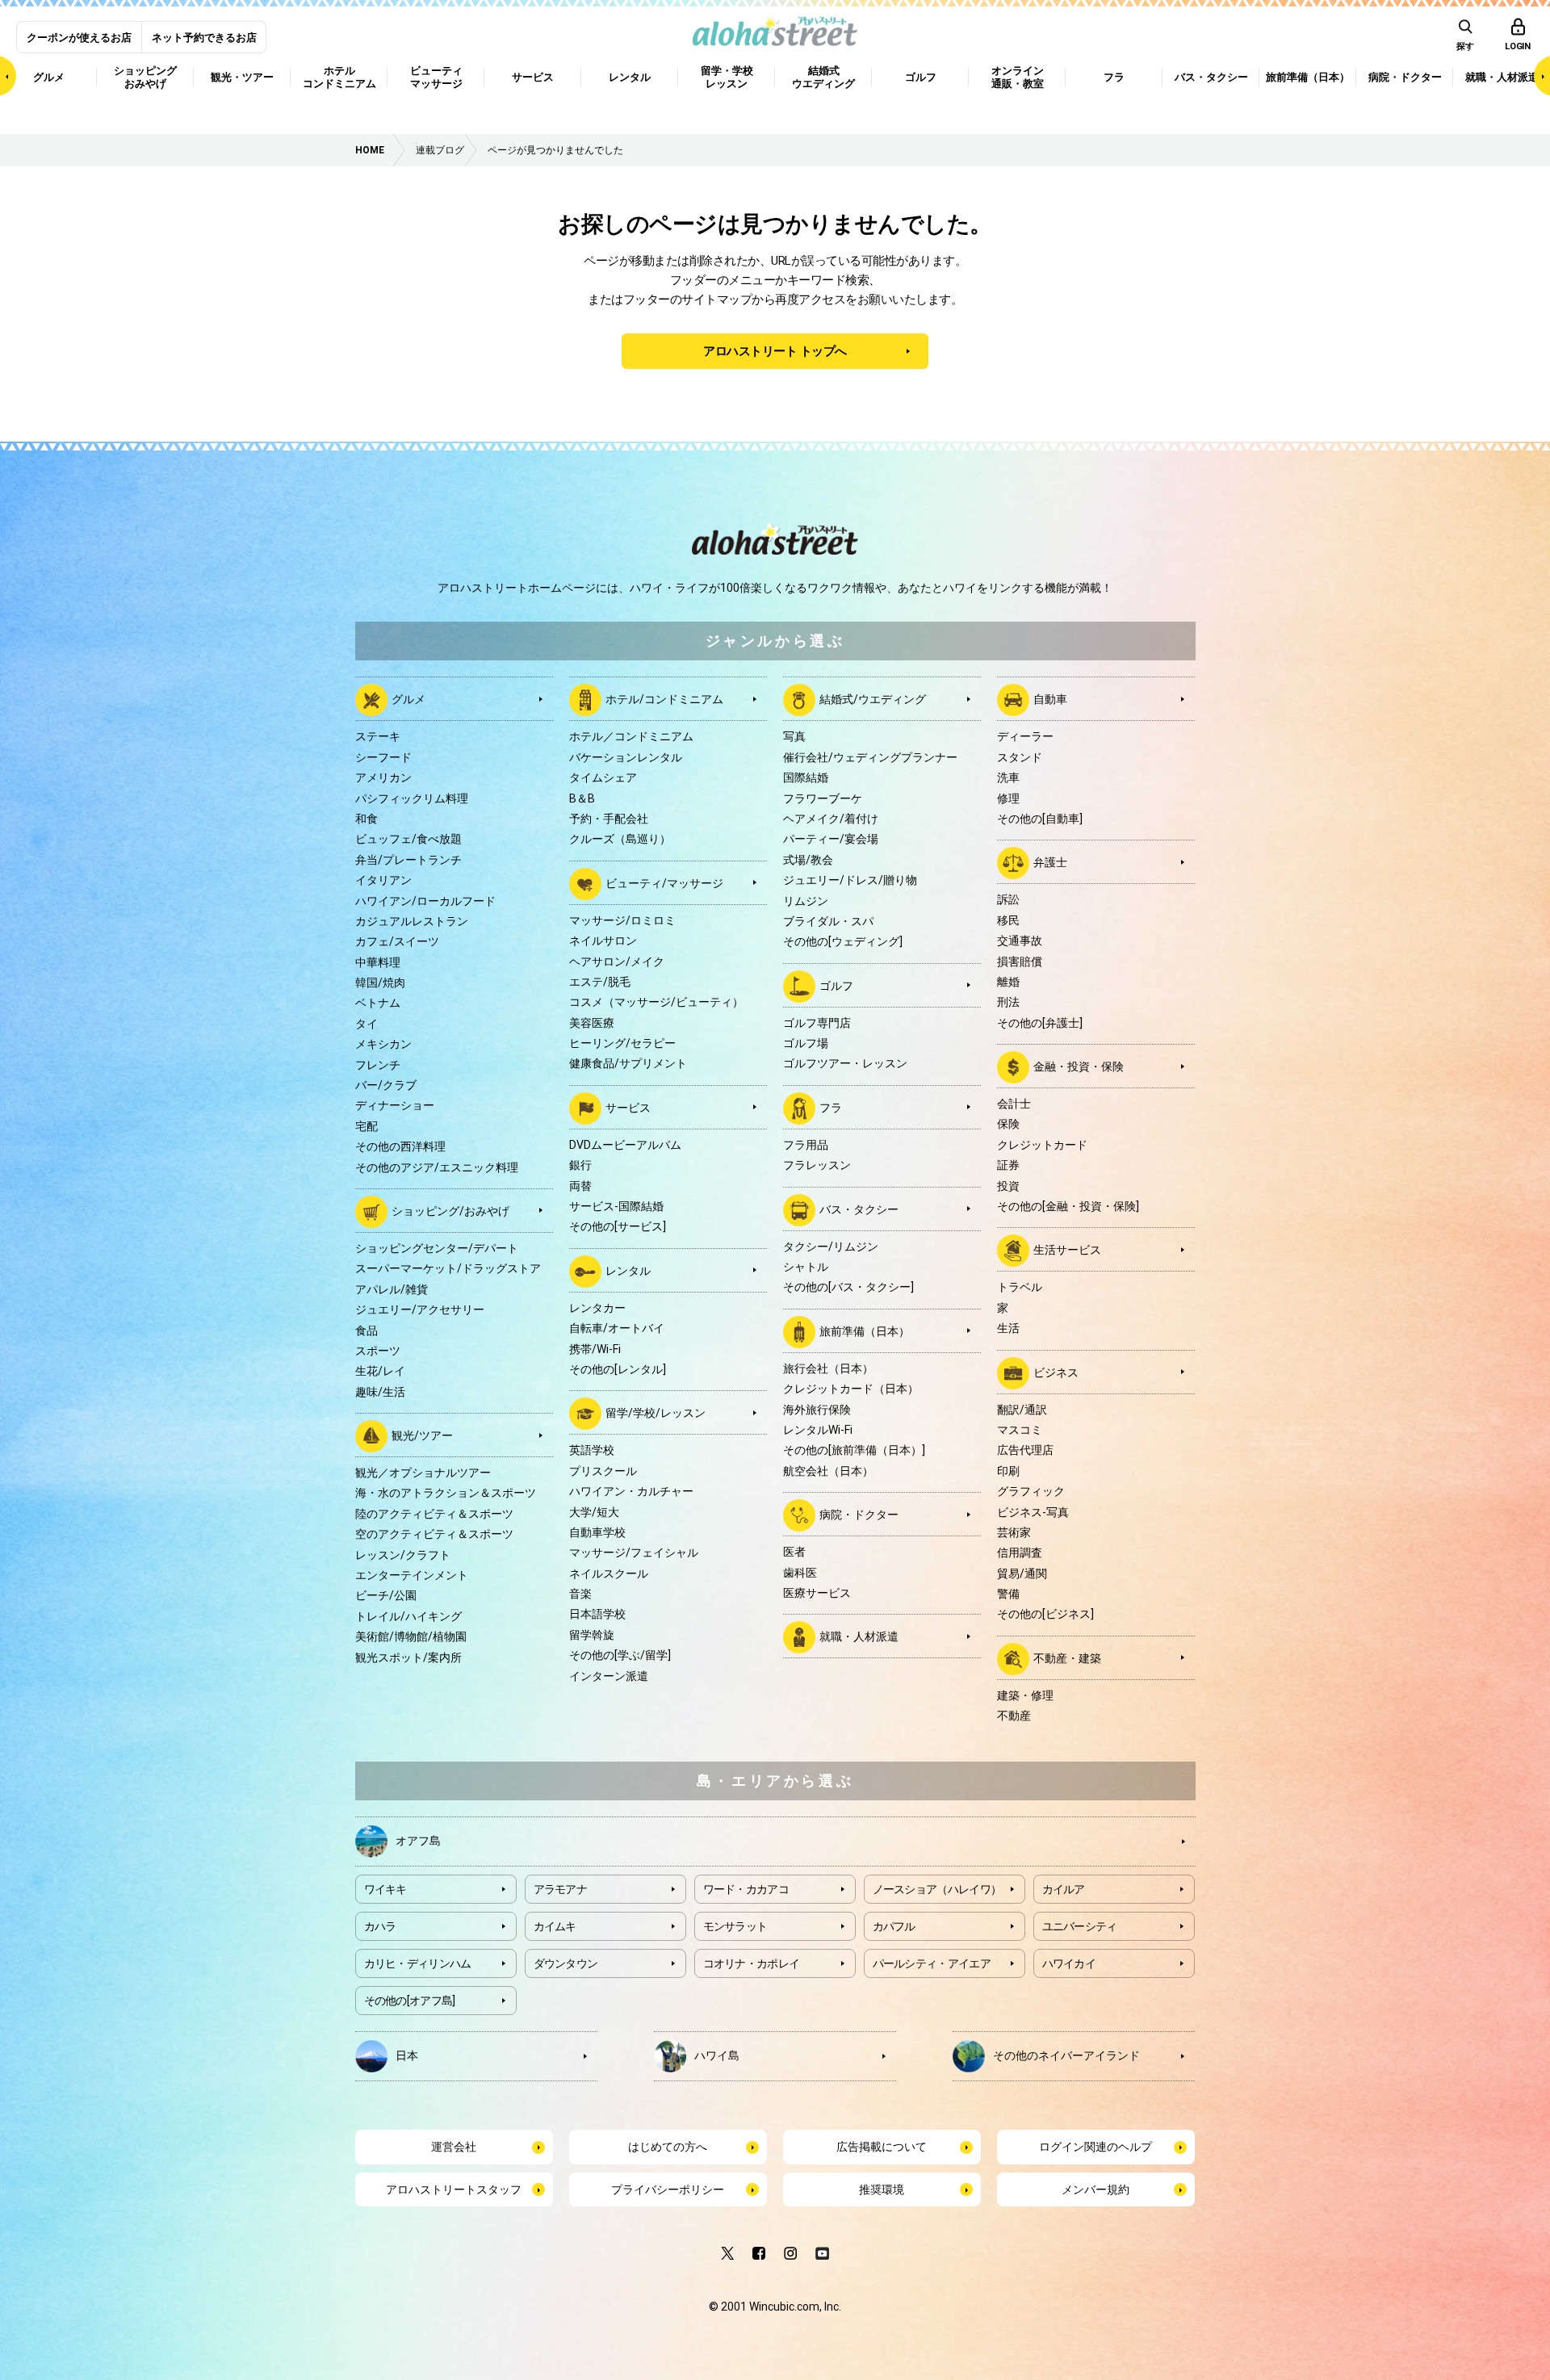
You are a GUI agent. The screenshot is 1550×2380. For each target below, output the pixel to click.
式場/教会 (808, 860)
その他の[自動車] (1040, 819)
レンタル (628, 1271)
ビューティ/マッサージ (664, 882)
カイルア (1064, 1889)
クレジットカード (1042, 1145)
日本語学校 (597, 1614)
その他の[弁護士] (1040, 1023)
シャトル (806, 1267)
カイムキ (555, 1926)
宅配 (367, 1126)
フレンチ (378, 1065)
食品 (367, 1330)
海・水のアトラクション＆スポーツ (446, 1493)
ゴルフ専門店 (817, 1023)
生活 (1008, 1328)
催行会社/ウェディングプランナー (870, 757)
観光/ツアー (422, 1435)
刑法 (1008, 1002)
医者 (794, 1552)
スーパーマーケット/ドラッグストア (448, 1268)
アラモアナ (561, 1889)
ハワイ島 (717, 2055)
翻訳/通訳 (1022, 1410)
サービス (628, 1108)
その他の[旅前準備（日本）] (854, 1450)
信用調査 (1020, 1552)
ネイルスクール (609, 1573)
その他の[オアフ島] (410, 2001)
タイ (367, 1024)
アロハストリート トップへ (775, 351)
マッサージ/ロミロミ (622, 920)
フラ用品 (806, 1145)
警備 (1008, 1594)
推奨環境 (882, 2189)
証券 (1008, 1165)
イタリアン (383, 880)
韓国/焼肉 (380, 983)
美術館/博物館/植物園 (411, 1636)
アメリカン (383, 777)
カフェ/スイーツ (397, 941)
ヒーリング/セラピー (622, 1043)
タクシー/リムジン (831, 1247)
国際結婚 (806, 777)
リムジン (806, 901)
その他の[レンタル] (618, 1369)
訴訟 (1008, 899)
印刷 (1008, 1471)
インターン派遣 (609, 1676)
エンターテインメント (412, 1575)
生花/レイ (380, 1371)
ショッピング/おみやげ (450, 1211)
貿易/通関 (1022, 1573)
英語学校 (592, 1450)
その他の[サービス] (618, 1226)
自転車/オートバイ (617, 1328)
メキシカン (383, 1044)
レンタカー (597, 1308)
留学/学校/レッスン (656, 1413)
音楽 (580, 1594)
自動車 (1050, 699)
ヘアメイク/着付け (831, 819)
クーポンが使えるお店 (79, 38)
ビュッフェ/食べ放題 (408, 839)
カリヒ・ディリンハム (418, 1963)
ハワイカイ (1069, 1963)
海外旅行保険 (817, 1410)
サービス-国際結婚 (616, 1206)
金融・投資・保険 (1079, 1066)
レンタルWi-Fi (818, 1430)
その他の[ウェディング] (843, 941)
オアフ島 (418, 1841)
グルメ (408, 699)
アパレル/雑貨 (392, 1289)
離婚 (1008, 982)
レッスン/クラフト (403, 1555)
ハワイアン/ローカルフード (425, 901)
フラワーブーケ (823, 798)
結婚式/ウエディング (873, 699)
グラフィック (1031, 1491)
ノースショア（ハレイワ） (937, 1889)
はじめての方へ (668, 2147)
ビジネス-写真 (1033, 1512)
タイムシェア (603, 777)
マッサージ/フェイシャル (634, 1552)
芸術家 (1014, 1532)
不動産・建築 (1067, 1658)
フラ (831, 1108)
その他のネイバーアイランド (1066, 2055)
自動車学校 (597, 1532)
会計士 (1014, 1104)
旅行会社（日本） (828, 1368)
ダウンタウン (566, 1963)
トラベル (1020, 1287)
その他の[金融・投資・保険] (1068, 1206)
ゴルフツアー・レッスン (845, 1063)
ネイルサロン (603, 941)
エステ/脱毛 (600, 982)
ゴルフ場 (806, 1043)
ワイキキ (385, 1889)
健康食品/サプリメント (628, 1063)
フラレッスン (817, 1165)
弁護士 (1050, 862)
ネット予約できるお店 (204, 38)
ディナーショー (395, 1105)
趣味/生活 (380, 1392)
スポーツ (378, 1351)
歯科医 (800, 1573)
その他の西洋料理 (400, 1146)
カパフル (894, 1926)
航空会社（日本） (828, 1471)
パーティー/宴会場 (831, 839)
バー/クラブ (386, 1085)
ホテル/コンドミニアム (664, 699)
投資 (1008, 1186)
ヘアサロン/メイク (617, 962)
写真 (794, 736)
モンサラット (735, 1926)
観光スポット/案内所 (408, 1657)
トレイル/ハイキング (408, 1616)
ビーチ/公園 (386, 1595)
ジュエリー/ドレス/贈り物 (850, 880)
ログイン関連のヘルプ (1095, 2147)
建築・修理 (1025, 1695)
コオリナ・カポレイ (752, 1963)
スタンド (1020, 757)
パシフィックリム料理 (412, 798)
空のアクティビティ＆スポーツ (434, 1534)
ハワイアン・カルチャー (631, 1491)
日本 (407, 2055)
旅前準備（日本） (865, 1331)
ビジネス (1056, 1372)
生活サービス (1067, 1250)
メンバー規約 (1095, 2189)
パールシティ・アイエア (932, 1963)
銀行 (580, 1165)
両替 (580, 1186)
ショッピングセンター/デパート (437, 1248)
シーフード (383, 757)
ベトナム (378, 1003)
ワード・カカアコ (746, 1889)
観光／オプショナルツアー (423, 1473)
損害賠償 (1020, 962)
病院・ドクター (859, 1515)
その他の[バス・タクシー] (848, 1287)
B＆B (582, 798)
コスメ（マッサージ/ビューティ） (656, 1002)
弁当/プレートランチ (408, 860)
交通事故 (1020, 941)
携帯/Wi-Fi (595, 1349)
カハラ (380, 1926)
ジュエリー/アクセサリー (420, 1309)
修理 (1008, 798)
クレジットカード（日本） (851, 1389)
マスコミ (1020, 1430)
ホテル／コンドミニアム (631, 736)
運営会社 (454, 2147)
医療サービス (817, 1593)
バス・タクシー (859, 1209)
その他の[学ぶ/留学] (620, 1655)
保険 (1008, 1124)
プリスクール (603, 1471)
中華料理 (378, 962)
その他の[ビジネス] (1045, 1614)
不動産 (1014, 1716)
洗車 (1008, 777)
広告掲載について (882, 2147)
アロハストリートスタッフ (454, 2189)
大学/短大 (594, 1512)
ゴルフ (836, 985)
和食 (367, 819)
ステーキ (378, 736)
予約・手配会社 (609, 819)
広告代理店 (1025, 1450)
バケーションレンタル (626, 757)
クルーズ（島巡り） (620, 839)
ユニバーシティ (1080, 1926)
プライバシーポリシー (668, 2189)
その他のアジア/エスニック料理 (437, 1167)
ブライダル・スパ (828, 921)
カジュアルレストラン (412, 921)
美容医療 (592, 1023)
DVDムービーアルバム (625, 1145)
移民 (1008, 920)
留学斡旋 (592, 1635)
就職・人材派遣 (859, 1636)
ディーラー (1025, 736)
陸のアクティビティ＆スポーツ (434, 1514)
